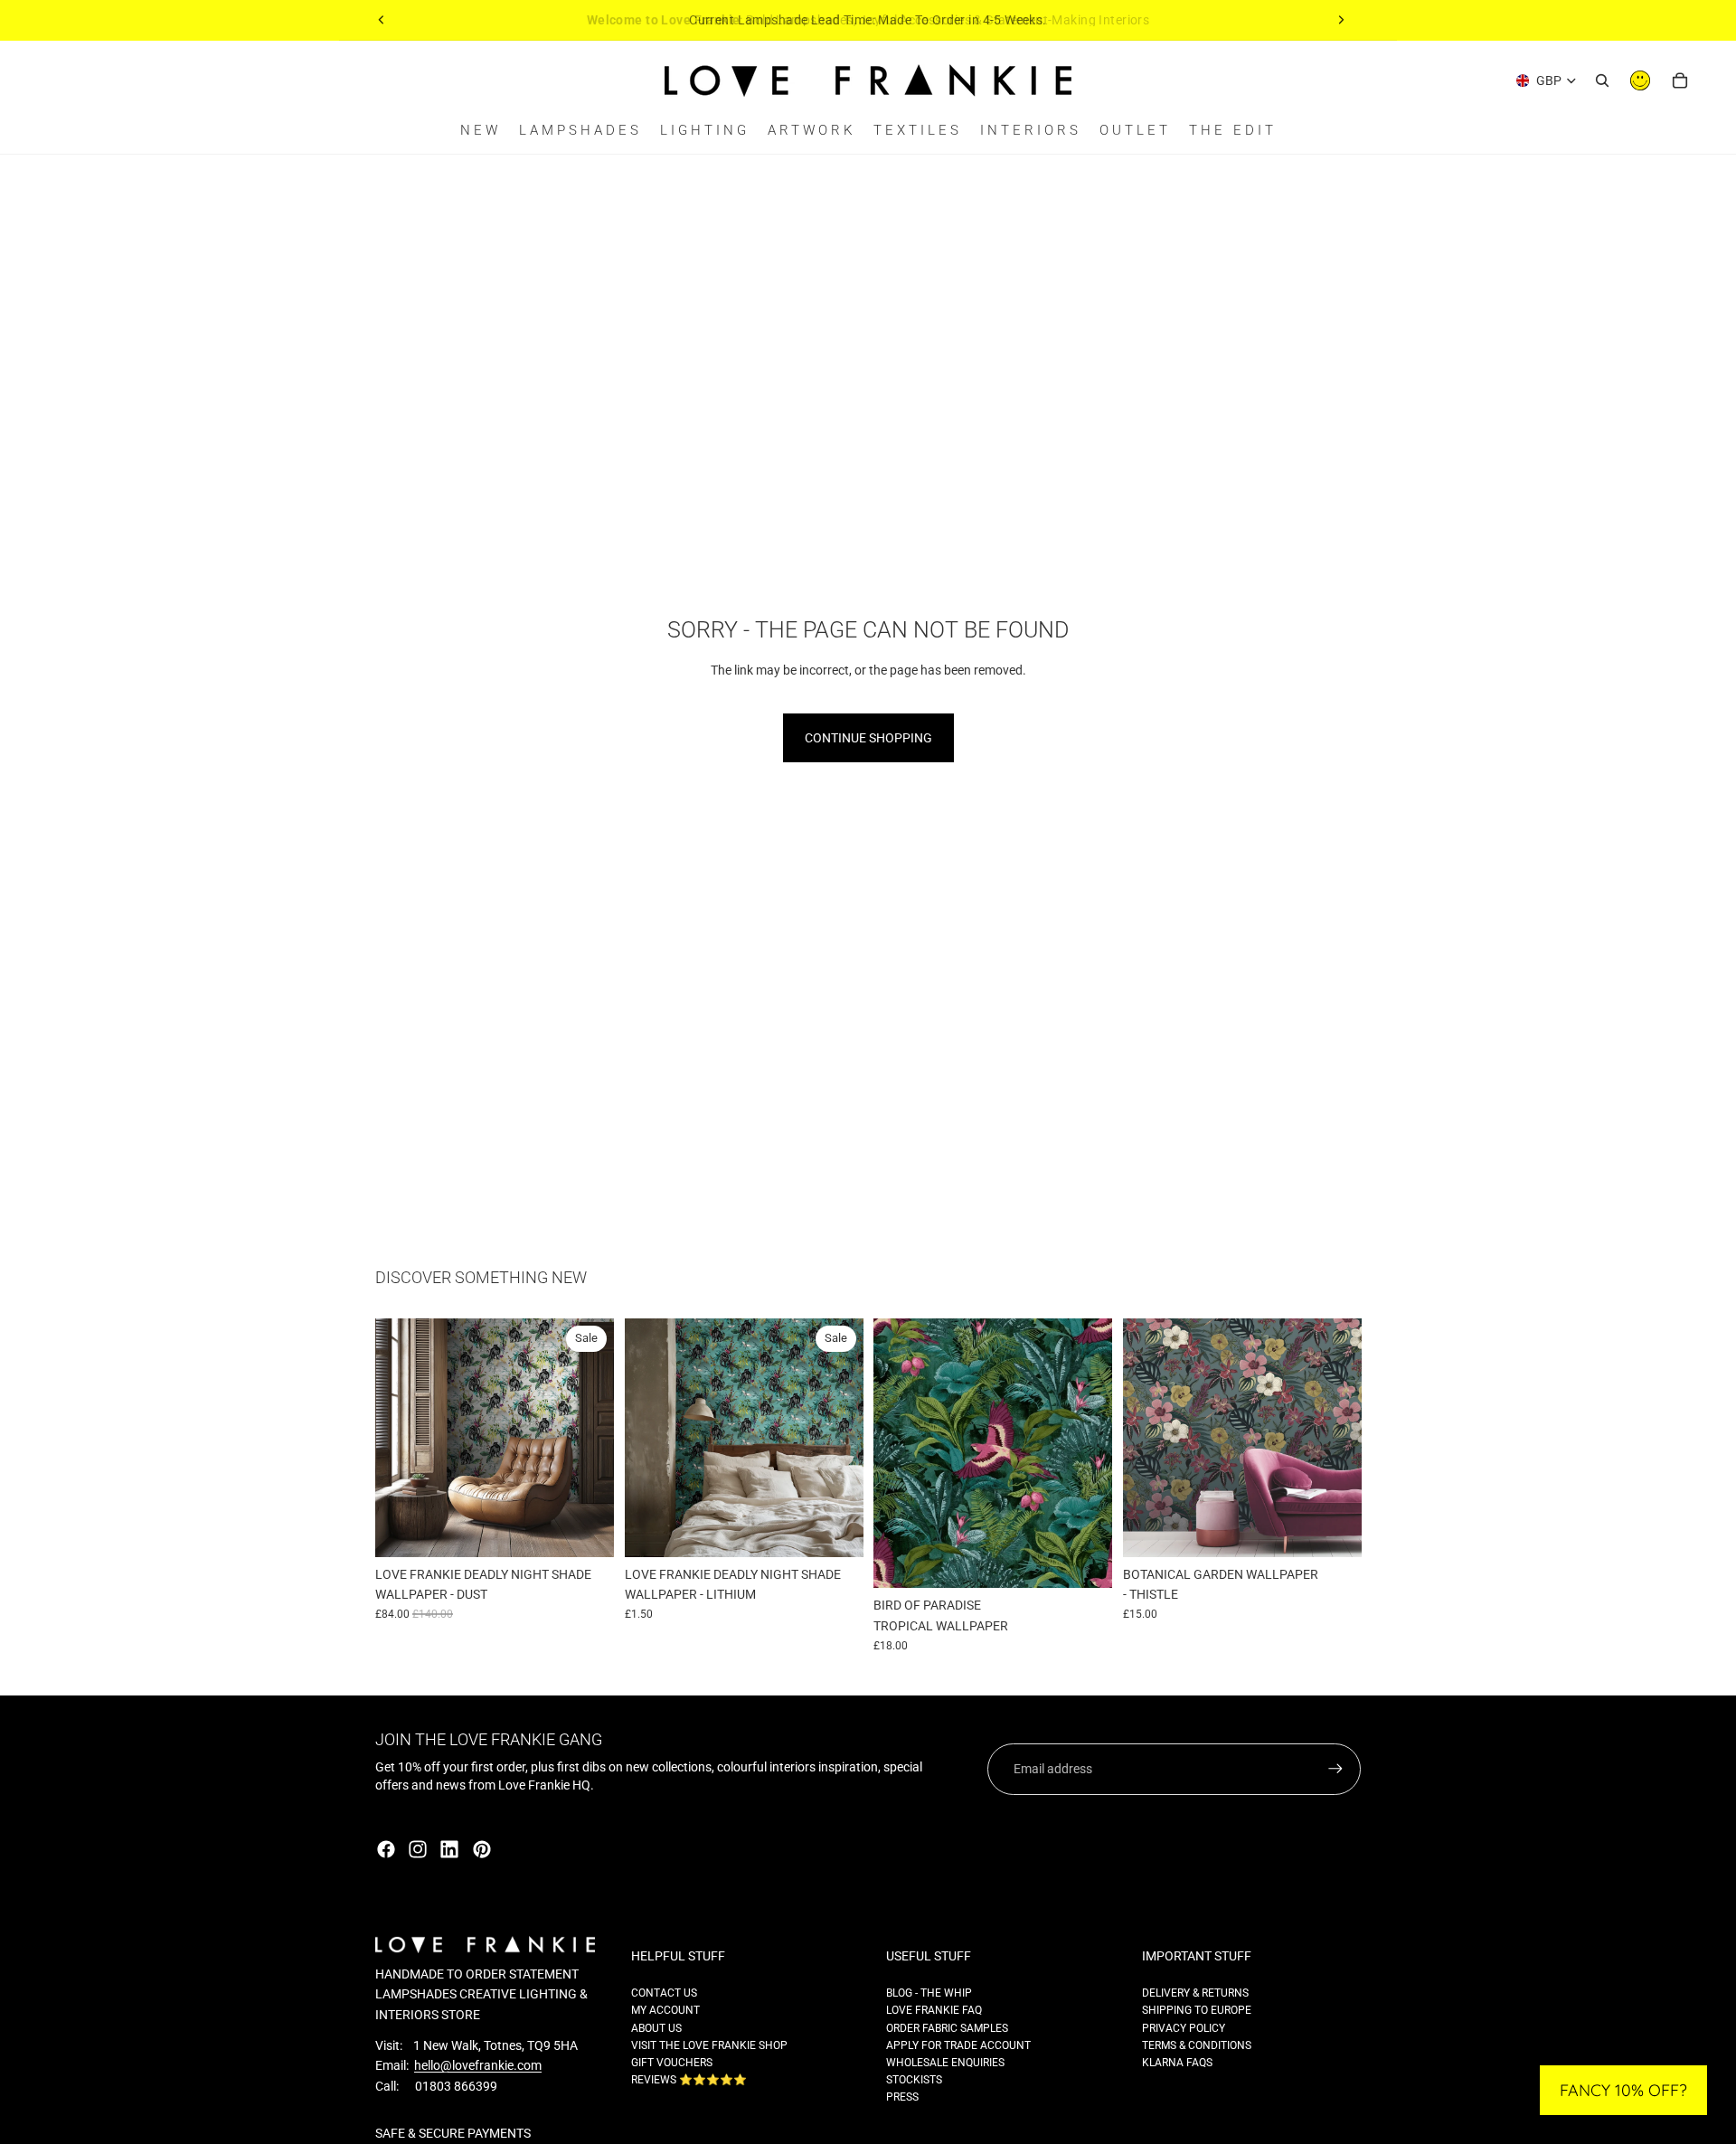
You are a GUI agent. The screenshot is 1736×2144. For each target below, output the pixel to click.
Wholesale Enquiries (945, 2063)
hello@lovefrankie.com (478, 2065)
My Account (665, 2010)
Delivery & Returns (1195, 1993)
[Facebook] (386, 1849)
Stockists (914, 2080)
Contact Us (664, 1993)
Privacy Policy (1184, 2028)
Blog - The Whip (929, 1993)
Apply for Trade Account (958, 2045)
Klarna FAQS (1177, 2063)
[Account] (1640, 80)
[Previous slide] (382, 20)
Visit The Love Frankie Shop (709, 2045)
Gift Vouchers (672, 2063)
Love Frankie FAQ (934, 2010)
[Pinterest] (482, 1849)
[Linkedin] (449, 1849)
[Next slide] (1341, 20)
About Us (656, 2028)
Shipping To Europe (1197, 2010)
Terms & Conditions (1197, 2045)
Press (902, 2097)
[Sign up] (1335, 1769)
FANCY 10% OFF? (1623, 2090)
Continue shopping (868, 738)
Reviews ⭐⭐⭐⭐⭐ (689, 2080)
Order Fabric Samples (947, 2028)
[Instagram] (418, 1849)
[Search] (1602, 80)
